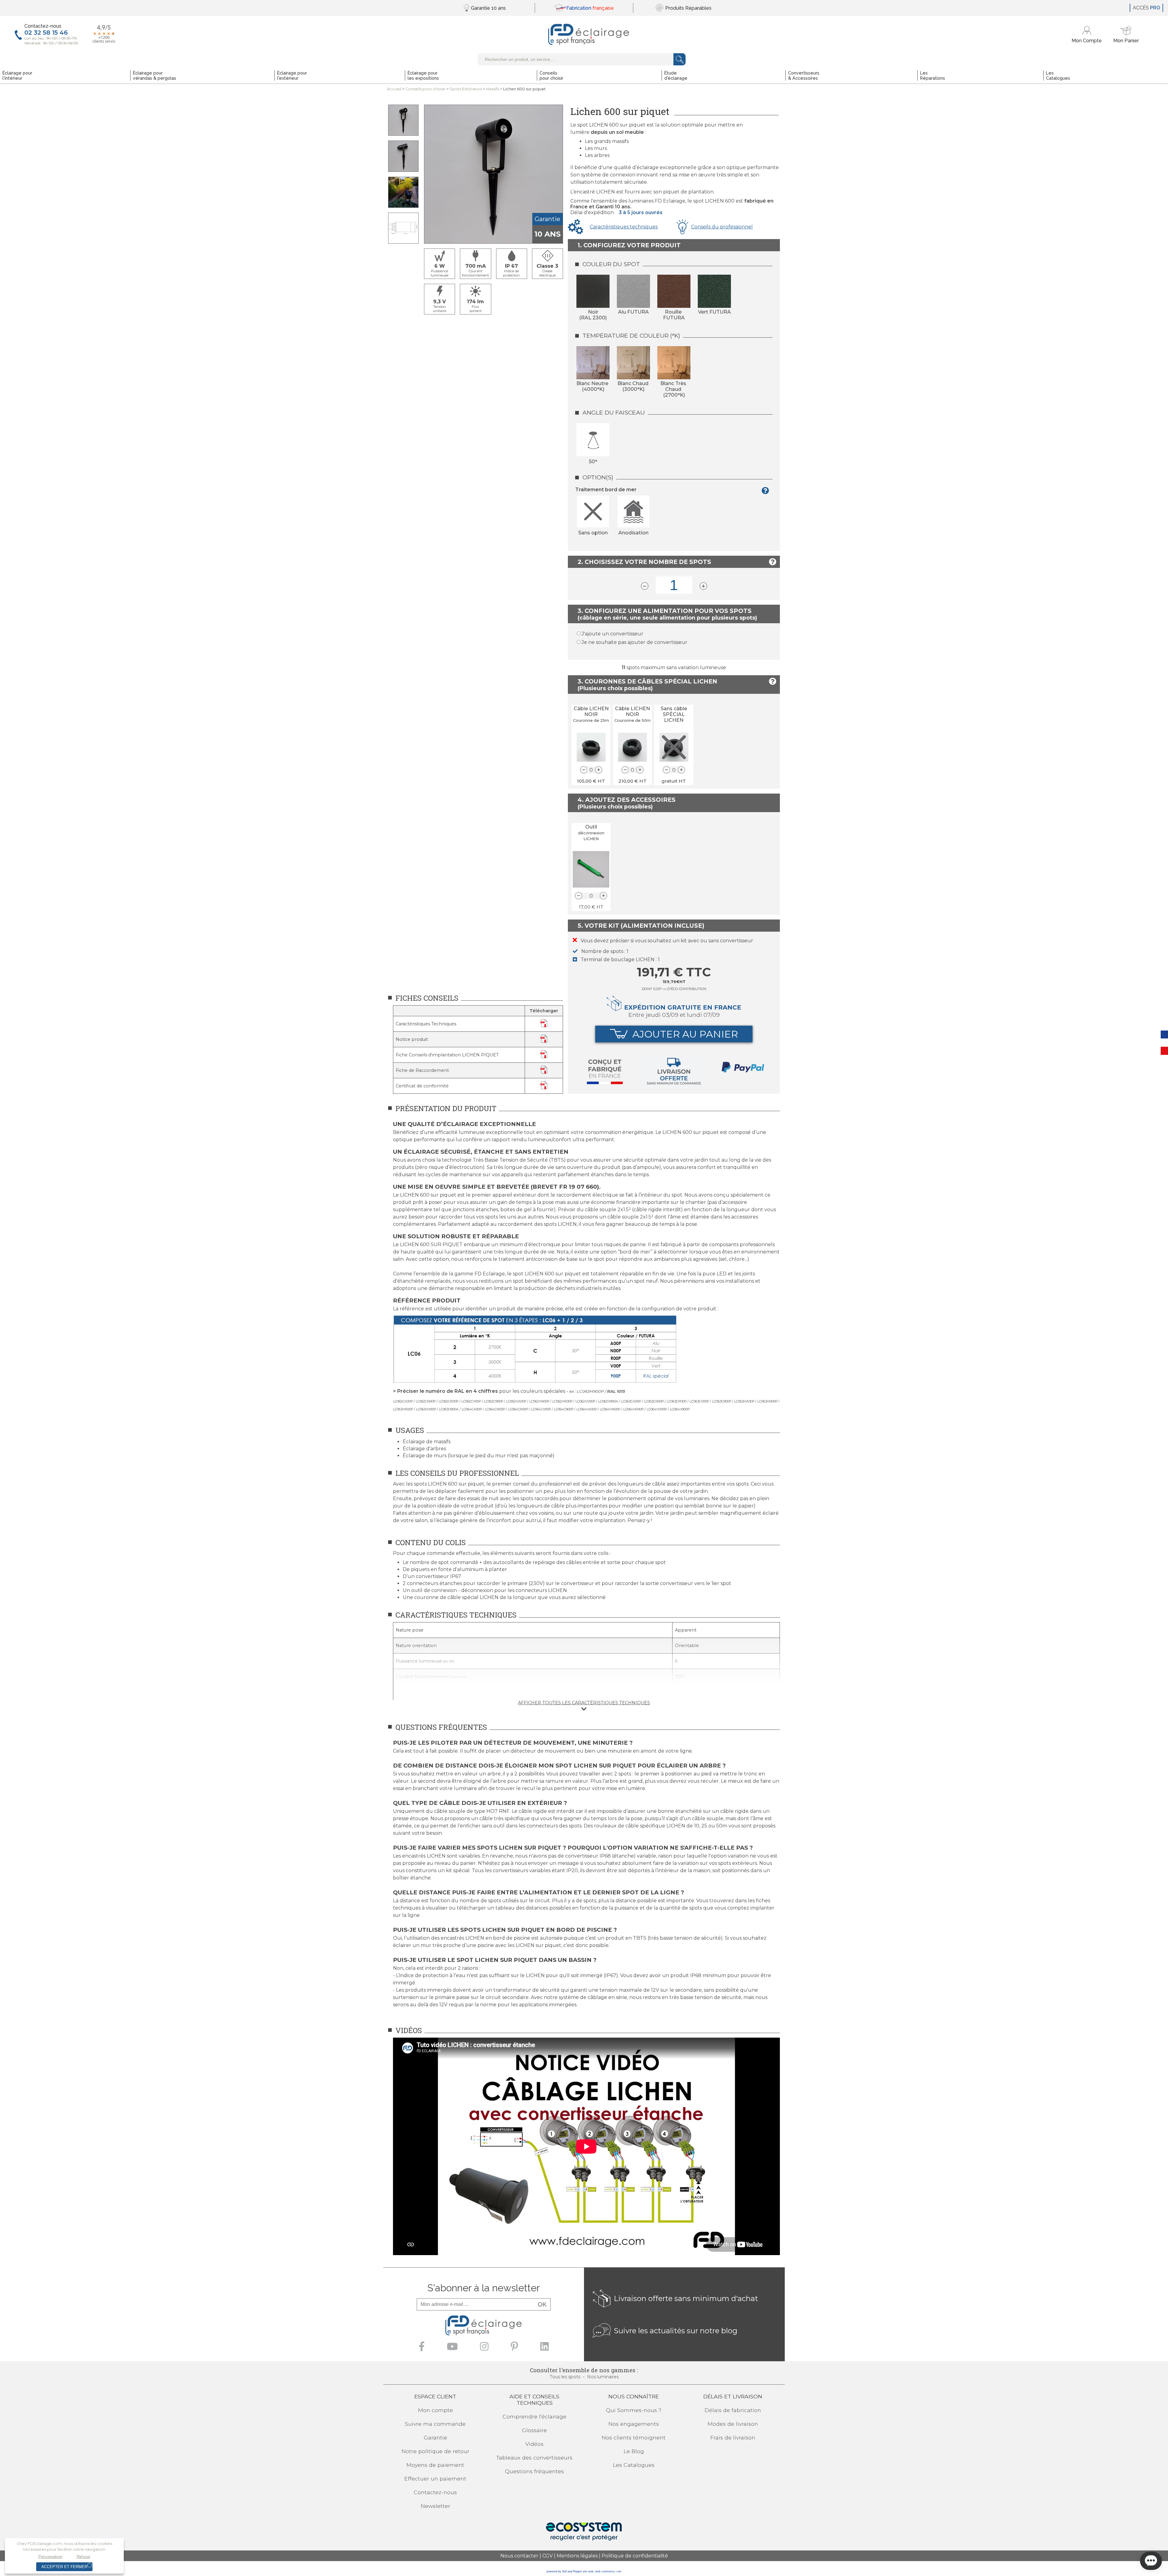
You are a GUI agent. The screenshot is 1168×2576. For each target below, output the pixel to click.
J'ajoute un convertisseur (612, 634)
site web (588, 2571)
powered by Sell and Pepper (564, 2571)
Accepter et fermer (64, 2567)
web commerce (605, 2571)
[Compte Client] (1088, 35)
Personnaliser (50, 2557)
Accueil (394, 89)
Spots (466, 89)
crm (619, 2571)
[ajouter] (599, 770)
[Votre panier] (1126, 35)
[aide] (767, 492)
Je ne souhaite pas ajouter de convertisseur (634, 642)
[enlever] (584, 770)
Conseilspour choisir (426, 89)
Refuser (83, 2557)
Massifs (492, 89)
